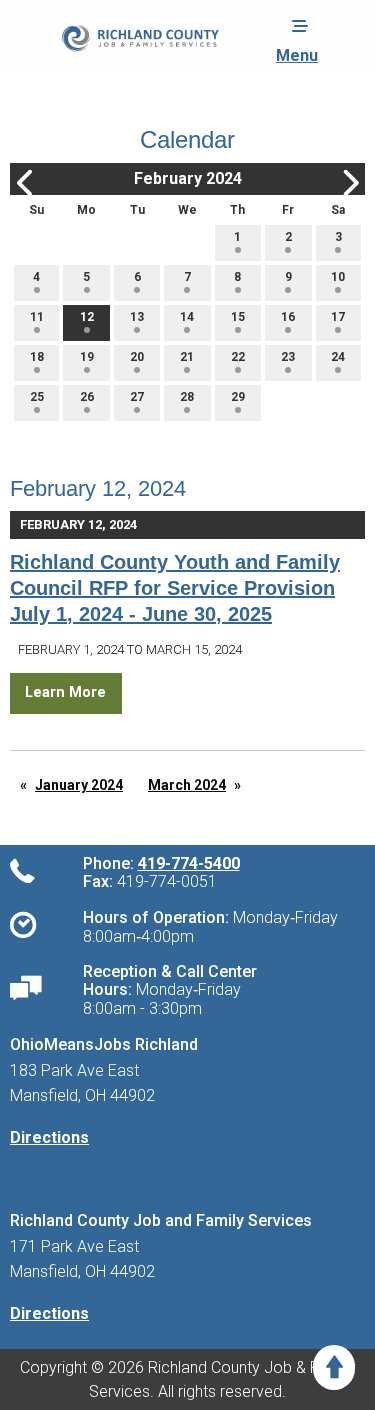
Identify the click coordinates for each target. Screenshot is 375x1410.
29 (238, 397)
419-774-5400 (189, 863)
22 (238, 357)
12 (87, 317)
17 (338, 317)
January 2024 (79, 785)
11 (37, 317)
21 (187, 357)
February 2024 (188, 178)
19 (87, 357)
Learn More (65, 692)
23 (288, 357)
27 (137, 397)
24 (338, 357)
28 (187, 397)
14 (187, 317)
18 (37, 357)
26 (87, 397)
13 (137, 317)
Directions (49, 1137)
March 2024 (187, 785)
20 (137, 357)
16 (288, 317)
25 (37, 397)
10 (338, 277)
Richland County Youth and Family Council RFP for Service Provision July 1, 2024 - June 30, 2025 (175, 588)
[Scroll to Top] (334, 1367)
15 (238, 317)
